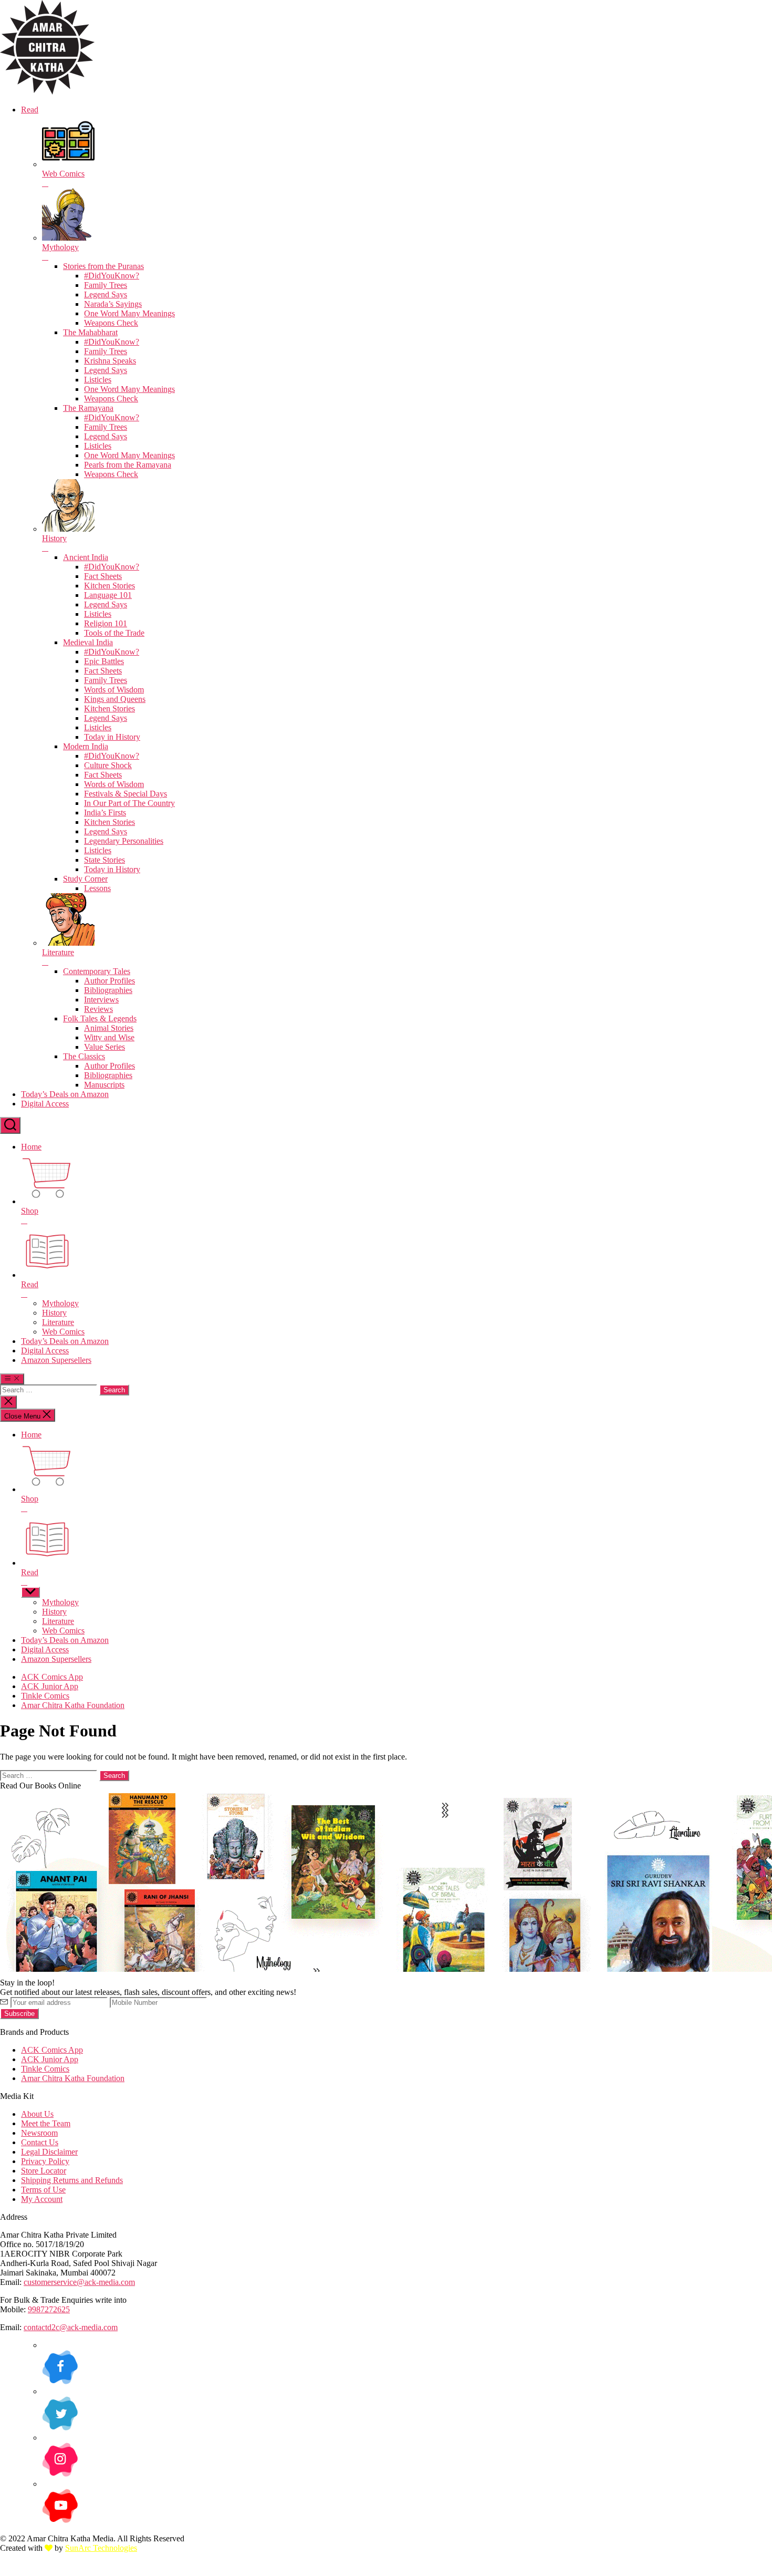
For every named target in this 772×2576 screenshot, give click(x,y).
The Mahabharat (90, 332)
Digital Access (45, 1104)
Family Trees (106, 285)
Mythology (60, 1303)
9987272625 (49, 2309)
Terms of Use (43, 2190)
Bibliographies (108, 990)
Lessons (97, 888)
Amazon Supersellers (56, 1360)
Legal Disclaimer (49, 2152)
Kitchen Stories (109, 586)
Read (30, 110)
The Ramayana (88, 408)
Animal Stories (109, 1028)
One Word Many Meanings (129, 313)
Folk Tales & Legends (100, 1018)
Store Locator (44, 2171)
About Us (37, 2114)
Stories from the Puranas (103, 266)
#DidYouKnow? (112, 276)
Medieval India (88, 642)
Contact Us (40, 2142)
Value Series (105, 1047)
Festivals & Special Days (126, 794)
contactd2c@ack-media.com (71, 2327)
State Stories (105, 860)
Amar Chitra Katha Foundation (73, 1705)
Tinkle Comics (45, 1696)
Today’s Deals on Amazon (65, 1094)
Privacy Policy (45, 2161)
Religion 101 (106, 623)
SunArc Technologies (101, 2548)
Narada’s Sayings (113, 304)
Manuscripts (104, 1085)
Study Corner (85, 879)
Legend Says (106, 294)
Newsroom (39, 2133)
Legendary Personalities (124, 841)
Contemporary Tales (97, 971)
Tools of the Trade (114, 633)
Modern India (86, 746)
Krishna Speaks (110, 361)
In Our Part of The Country (129, 803)
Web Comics (63, 1332)
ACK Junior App (50, 1686)
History (54, 1313)
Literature (58, 1322)
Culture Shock (108, 765)
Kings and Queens (115, 699)
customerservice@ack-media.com (79, 2282)
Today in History (112, 737)
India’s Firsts (105, 813)
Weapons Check (111, 323)
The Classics (84, 1056)
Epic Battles (104, 661)
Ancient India (86, 557)
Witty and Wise (109, 1037)
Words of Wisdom (114, 690)
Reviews (98, 1009)
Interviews (101, 1000)
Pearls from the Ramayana (128, 465)
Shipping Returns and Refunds (72, 2180)
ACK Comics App (52, 1677)
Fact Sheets (103, 576)
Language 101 (108, 595)
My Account (42, 2199)
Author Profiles (109, 981)
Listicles (98, 380)
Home (31, 1147)
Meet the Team (46, 2123)
